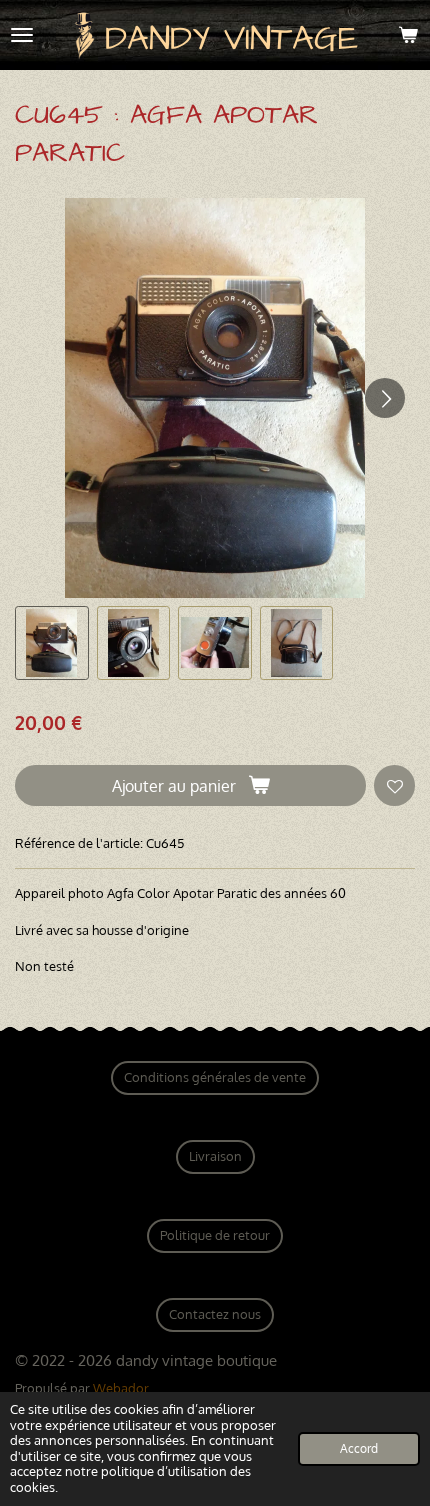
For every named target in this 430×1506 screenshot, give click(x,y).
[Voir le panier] (408, 35)
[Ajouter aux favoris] (394, 785)
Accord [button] (359, 1448)
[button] (52, 643)
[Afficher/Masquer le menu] (22, 35)
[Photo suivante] (385, 398)
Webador (121, 1388)
